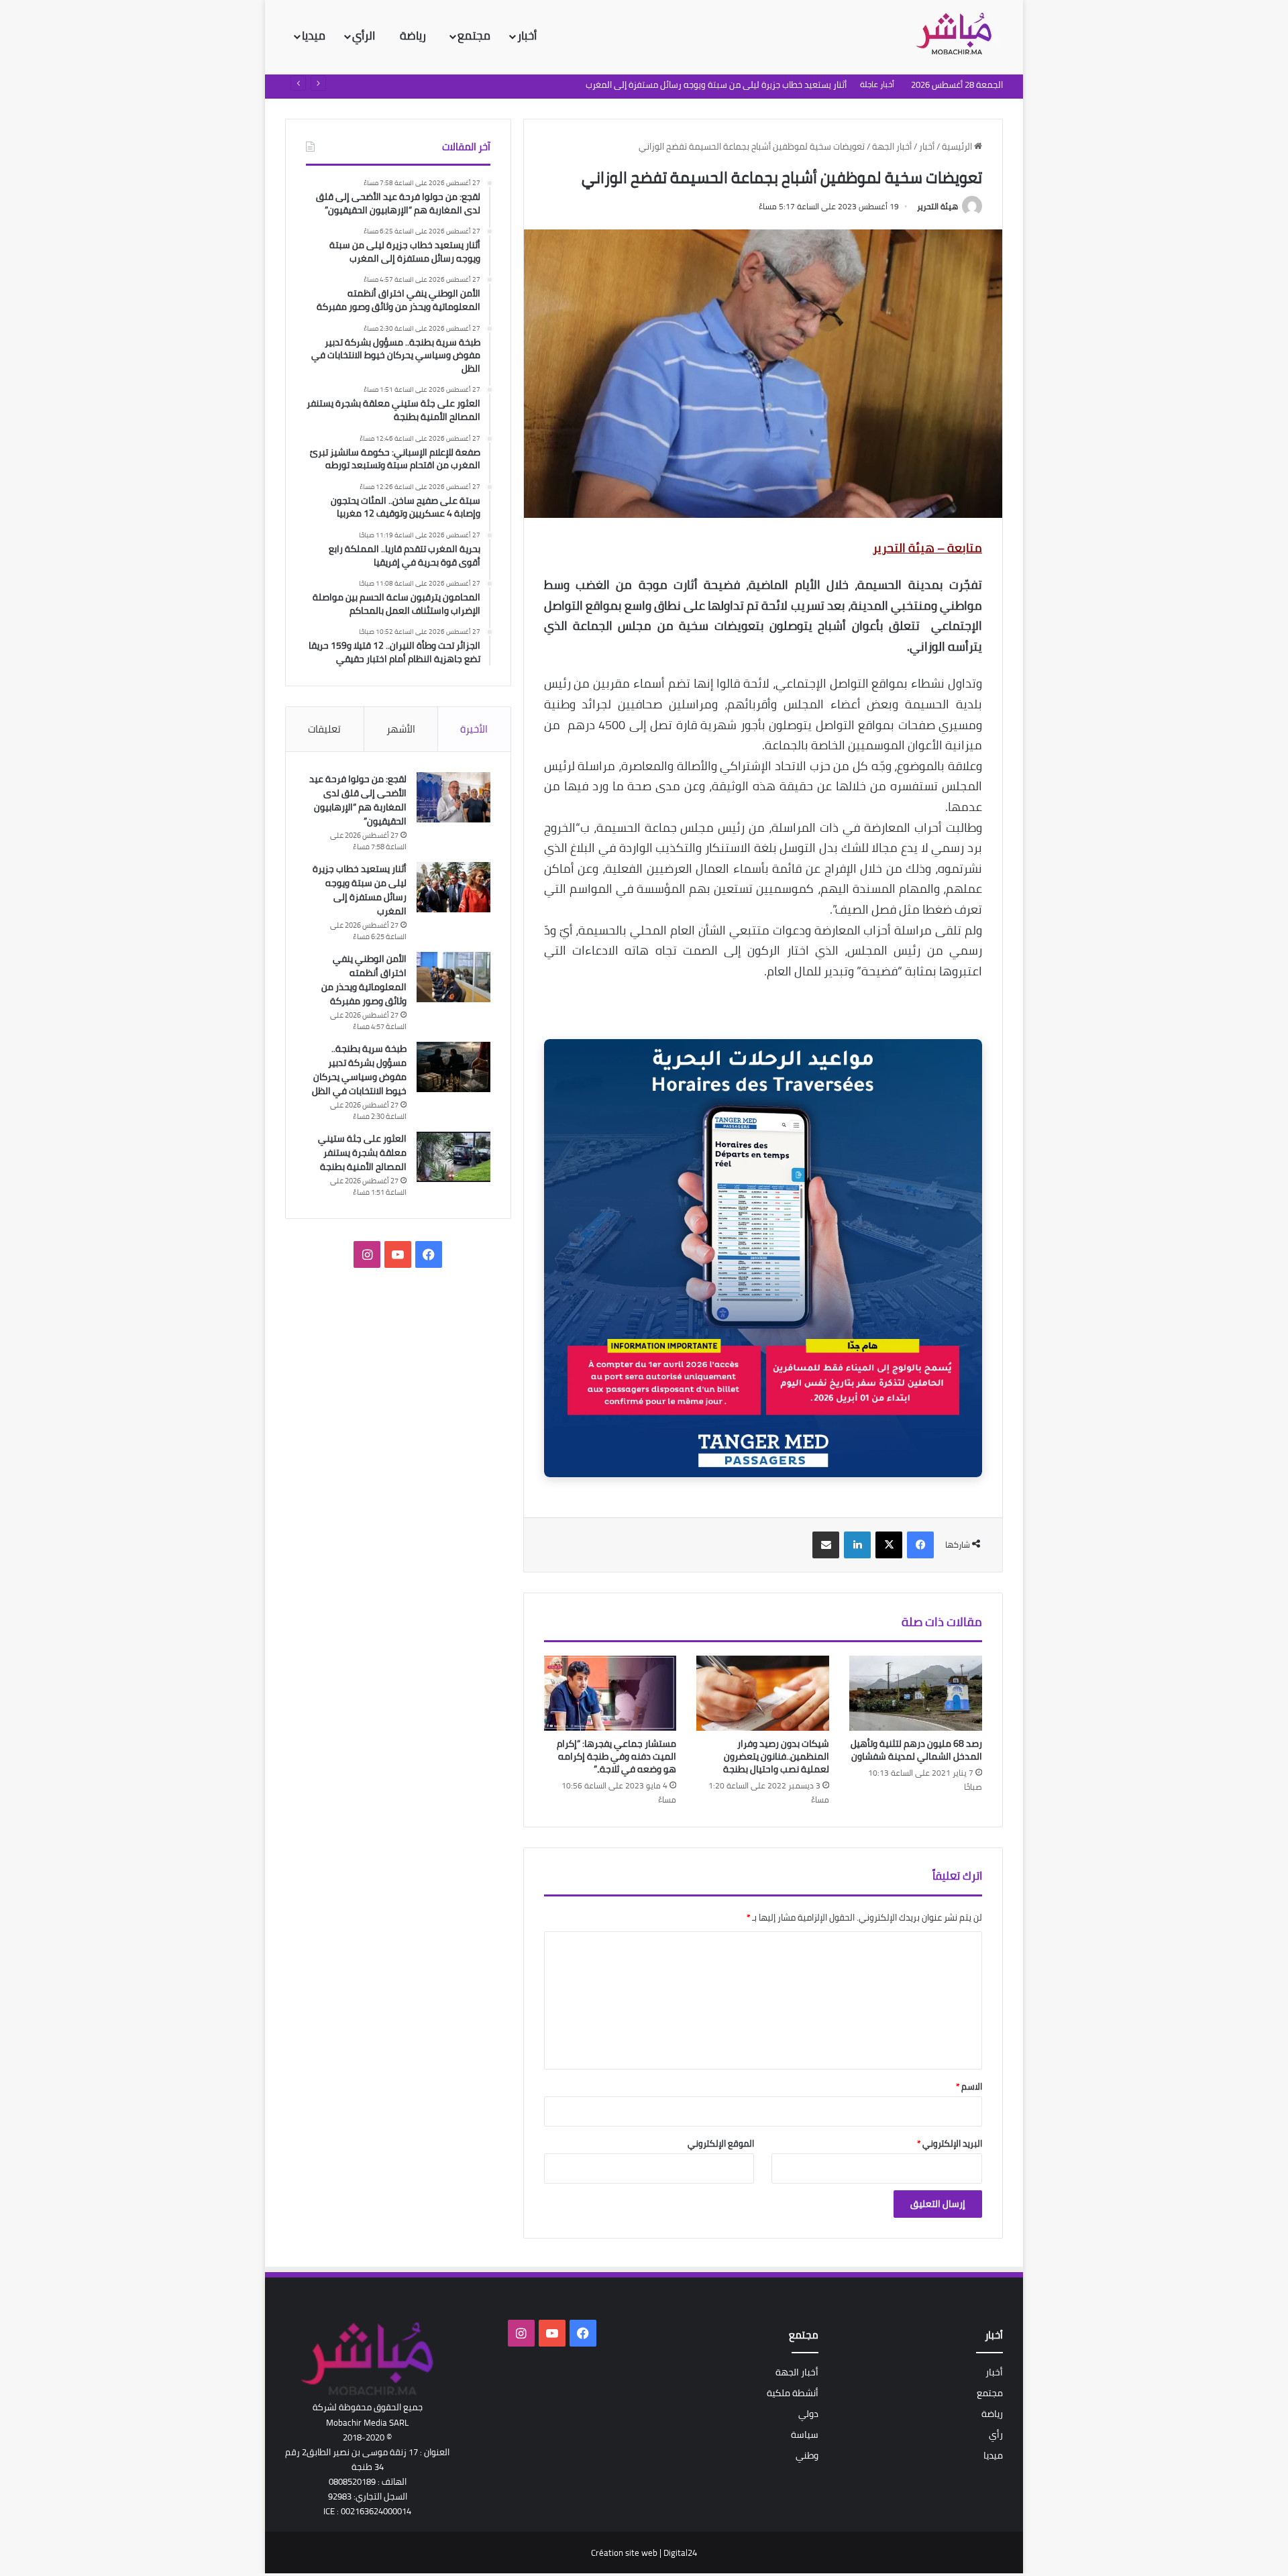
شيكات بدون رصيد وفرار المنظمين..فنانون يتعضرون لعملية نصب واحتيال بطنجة (776, 1756)
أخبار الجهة (892, 146)
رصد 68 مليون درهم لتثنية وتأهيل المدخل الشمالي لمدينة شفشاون (916, 1750)
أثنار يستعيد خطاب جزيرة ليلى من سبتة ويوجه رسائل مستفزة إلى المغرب (360, 890)
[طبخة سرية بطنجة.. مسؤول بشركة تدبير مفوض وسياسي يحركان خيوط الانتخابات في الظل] (453, 1067)
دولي (808, 2414)
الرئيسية (958, 146)
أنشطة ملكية (793, 2393)
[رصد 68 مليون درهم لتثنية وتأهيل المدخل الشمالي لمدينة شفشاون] (916, 1693)
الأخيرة (474, 729)
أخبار (527, 36)
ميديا (314, 36)
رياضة (414, 36)
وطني (807, 2455)
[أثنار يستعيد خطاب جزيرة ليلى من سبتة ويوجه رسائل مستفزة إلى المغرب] (453, 887)
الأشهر (401, 729)
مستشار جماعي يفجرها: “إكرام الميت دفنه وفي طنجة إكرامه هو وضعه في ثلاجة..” (616, 1756)
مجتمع (474, 36)
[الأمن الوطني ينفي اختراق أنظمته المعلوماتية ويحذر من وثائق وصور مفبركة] (453, 977)
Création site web (624, 2553)
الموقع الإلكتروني (721, 2143)
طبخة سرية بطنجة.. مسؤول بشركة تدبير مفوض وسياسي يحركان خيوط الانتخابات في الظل (359, 1070)
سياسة (805, 2434)
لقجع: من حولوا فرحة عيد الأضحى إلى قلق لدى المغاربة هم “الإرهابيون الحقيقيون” (358, 800)
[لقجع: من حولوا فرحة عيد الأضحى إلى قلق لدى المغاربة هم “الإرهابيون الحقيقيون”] (453, 797)
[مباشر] (958, 35)
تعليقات (324, 729)
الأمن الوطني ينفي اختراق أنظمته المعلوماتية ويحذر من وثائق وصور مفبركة (708, 85)
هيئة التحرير (937, 206)
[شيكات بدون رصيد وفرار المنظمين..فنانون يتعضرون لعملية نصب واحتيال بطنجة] (763, 1693)
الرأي (365, 36)
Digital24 (680, 2553)
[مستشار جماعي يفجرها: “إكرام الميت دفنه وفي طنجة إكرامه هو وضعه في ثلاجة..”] (610, 1693)
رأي (996, 2434)
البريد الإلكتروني (950, 2143)
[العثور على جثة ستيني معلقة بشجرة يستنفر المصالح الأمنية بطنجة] (453, 1157)
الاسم (969, 2086)
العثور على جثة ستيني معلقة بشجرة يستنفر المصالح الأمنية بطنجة (362, 1152)
